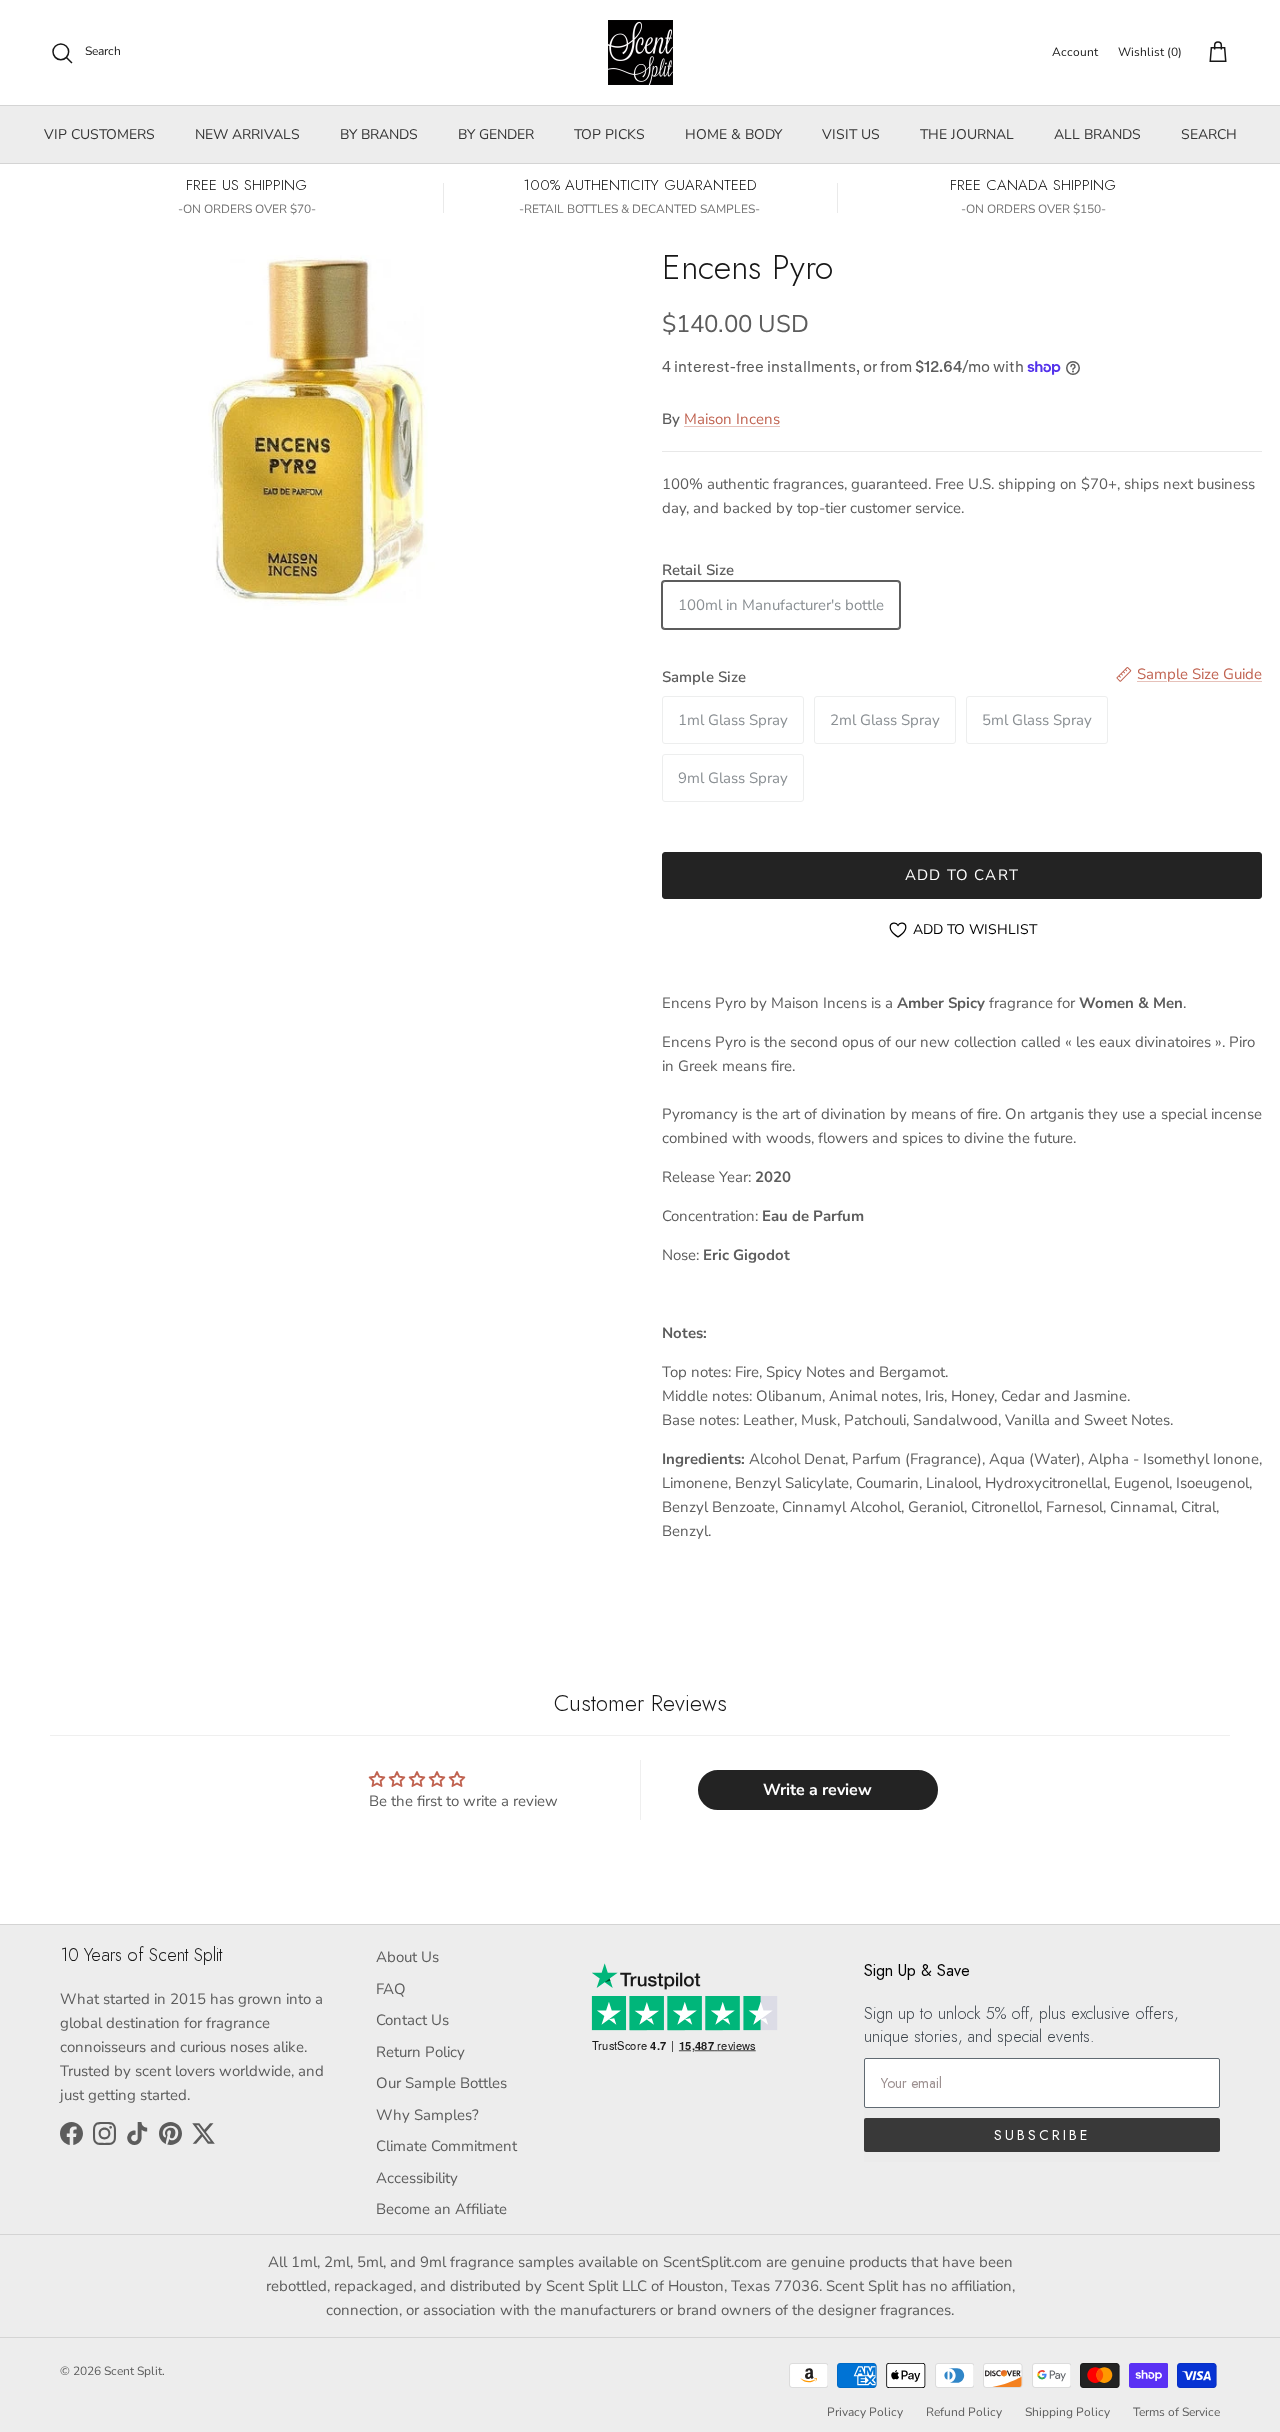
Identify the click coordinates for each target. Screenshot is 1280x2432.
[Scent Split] (640, 52)
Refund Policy (964, 2412)
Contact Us (412, 2020)
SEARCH (1209, 134)
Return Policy (420, 2052)
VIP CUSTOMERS (99, 134)
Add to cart (962, 875)
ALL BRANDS (1097, 134)
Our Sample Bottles (441, 2083)
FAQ (391, 1989)
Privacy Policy (865, 2412)
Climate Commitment (446, 2146)
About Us (407, 1957)
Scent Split (133, 2371)
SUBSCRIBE (1042, 2135)
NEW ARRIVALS (247, 134)
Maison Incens (732, 419)
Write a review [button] (817, 1790)
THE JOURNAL (967, 134)
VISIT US (851, 134)
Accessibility (417, 2178)
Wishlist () (1150, 52)
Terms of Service (1176, 2412)
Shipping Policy (1067, 2412)
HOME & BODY (733, 134)
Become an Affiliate (441, 2209)
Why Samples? (427, 2115)
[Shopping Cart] (1214, 53)
